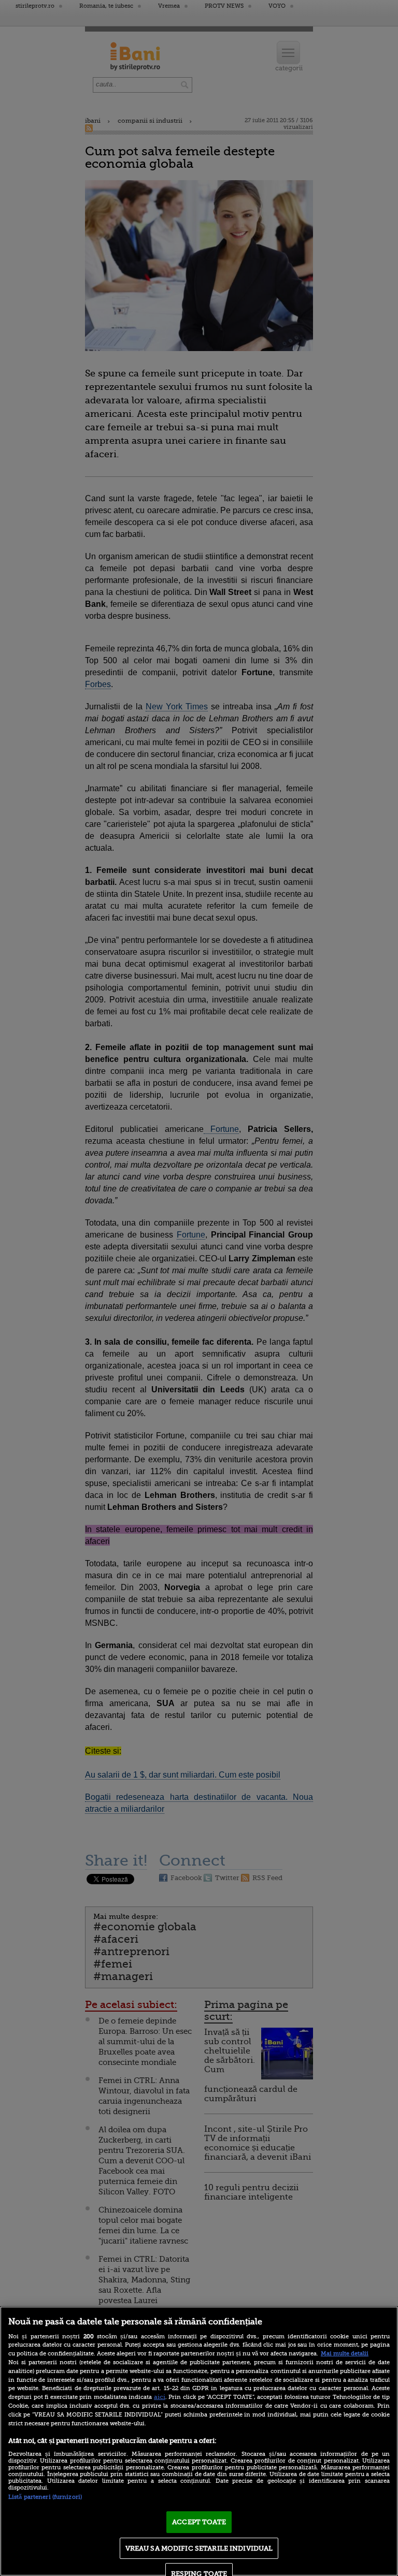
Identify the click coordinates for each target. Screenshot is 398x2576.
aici (160, 2397)
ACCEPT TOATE (199, 2522)
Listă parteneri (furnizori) (45, 2497)
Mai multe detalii (345, 2354)
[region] (199, 2441)
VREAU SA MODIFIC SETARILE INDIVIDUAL (199, 2548)
